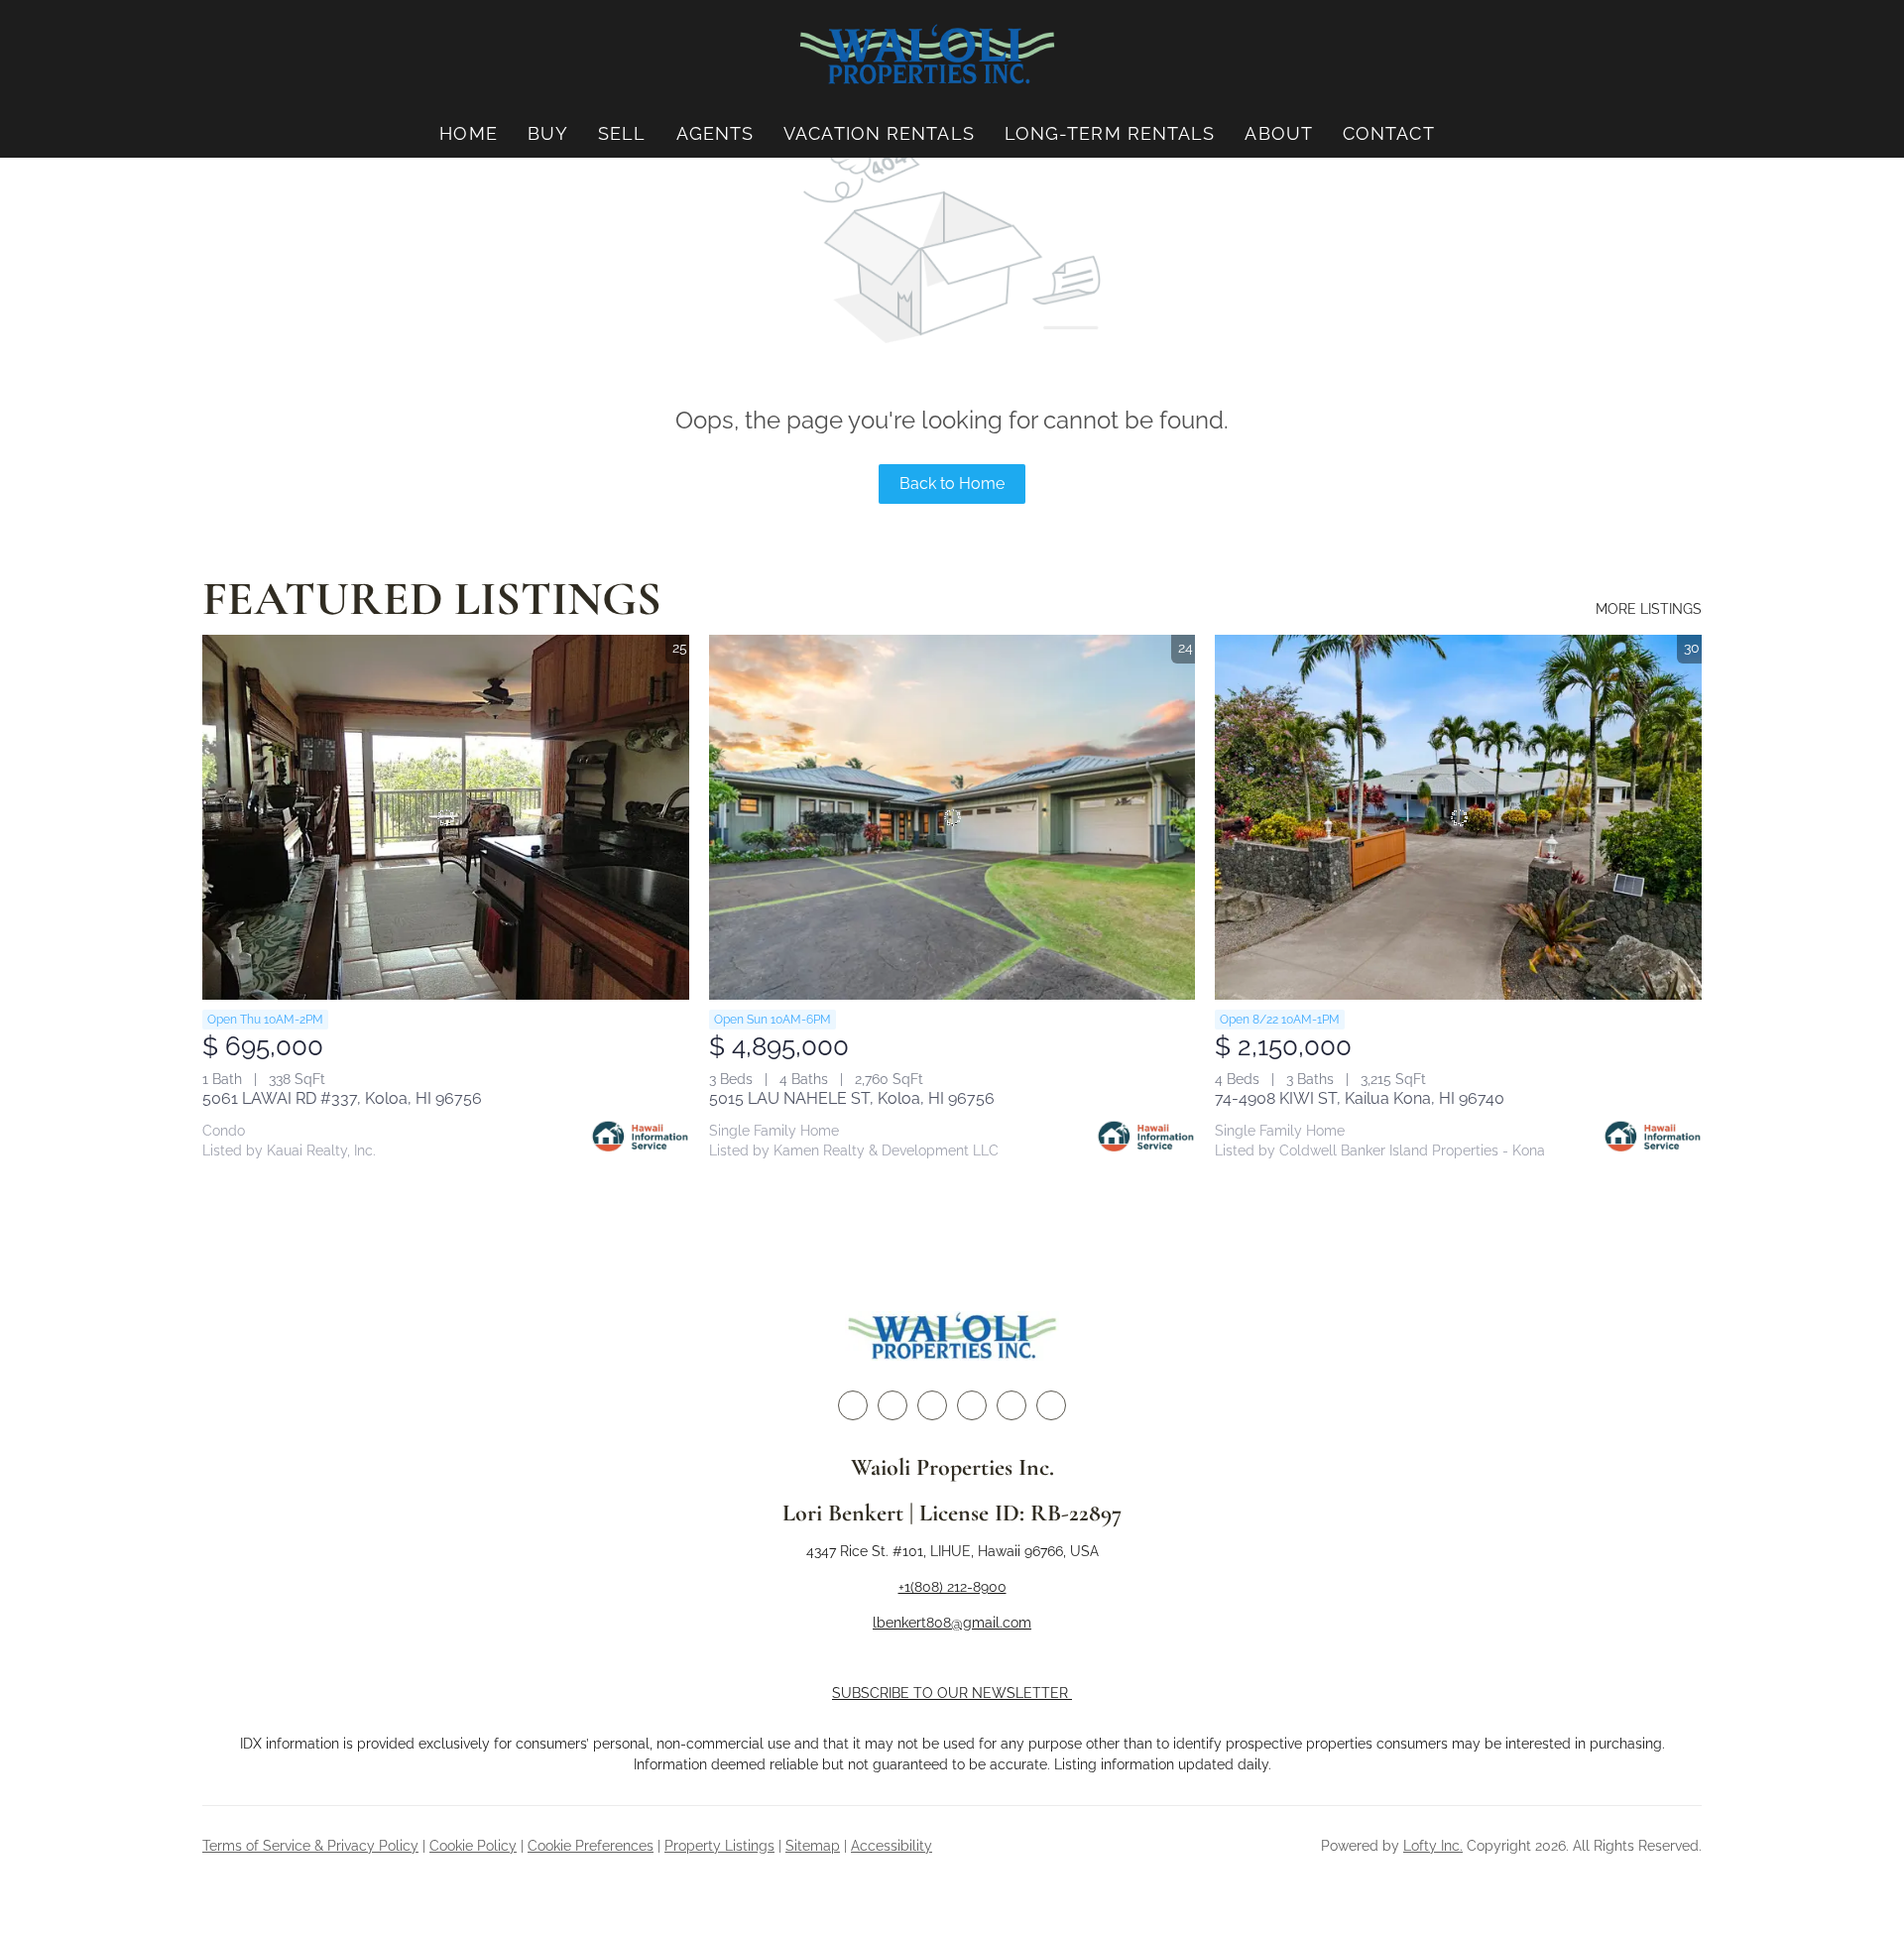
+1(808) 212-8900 (952, 1587)
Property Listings (719, 1846)
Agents (715, 133)
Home (468, 133)
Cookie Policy (473, 1846)
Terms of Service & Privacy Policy (310, 1846)
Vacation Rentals (879, 133)
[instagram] (972, 1405)
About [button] (1279, 133)
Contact (1389, 133)
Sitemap (813, 1846)
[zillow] (932, 1405)
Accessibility (892, 1846)
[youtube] (1011, 1405)
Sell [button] (622, 133)
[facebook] (853, 1405)
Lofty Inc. (1433, 1846)
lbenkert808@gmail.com (952, 1623)
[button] (927, 55)
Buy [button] (548, 133)
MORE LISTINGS (1649, 609)
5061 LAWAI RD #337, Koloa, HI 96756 (342, 1098)
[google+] (1051, 1405)
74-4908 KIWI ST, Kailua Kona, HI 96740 (1360, 1098)
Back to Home (952, 484)
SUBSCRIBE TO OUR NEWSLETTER (952, 1693)
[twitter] (892, 1405)
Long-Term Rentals (1110, 133)
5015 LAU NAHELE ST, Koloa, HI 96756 (852, 1098)
